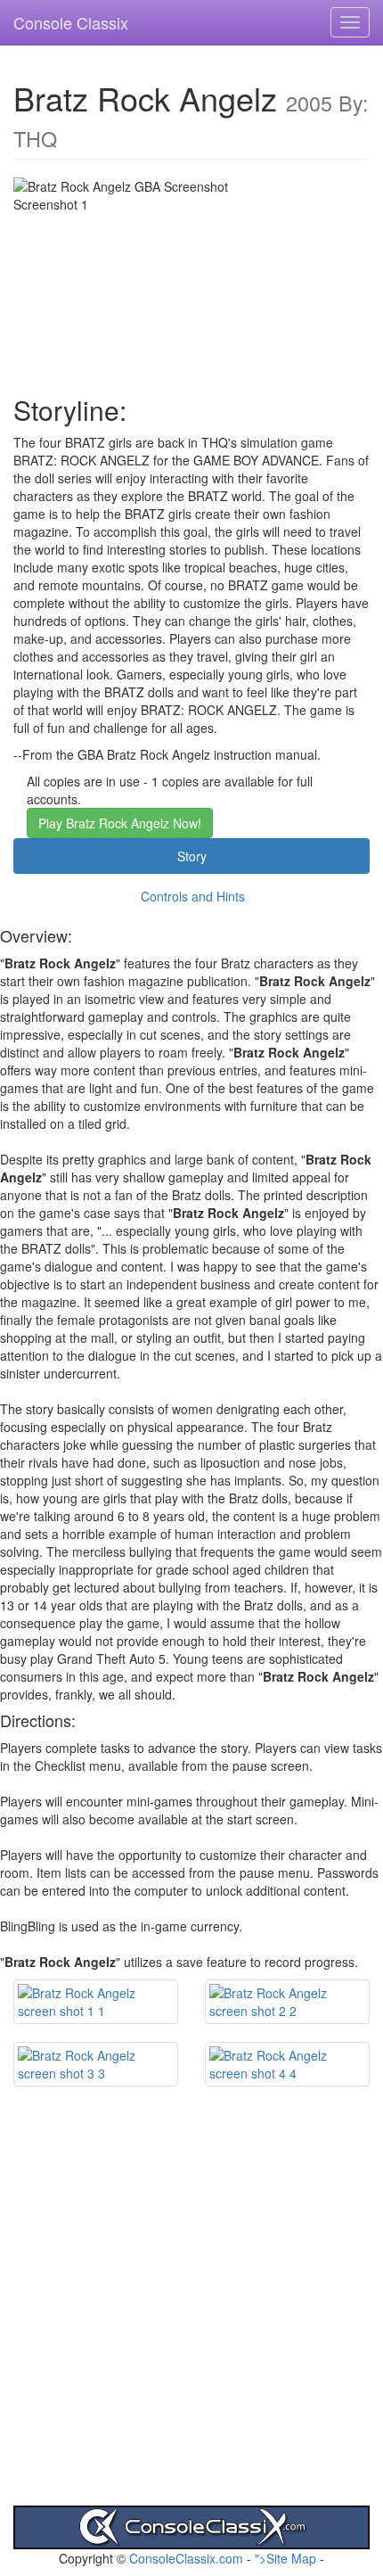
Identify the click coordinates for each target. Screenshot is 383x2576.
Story (192, 856)
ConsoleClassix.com (186, 2558)
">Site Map (285, 2558)
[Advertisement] (191, 2314)
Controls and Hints (193, 896)
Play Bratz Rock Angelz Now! (120, 823)
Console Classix (71, 22)
